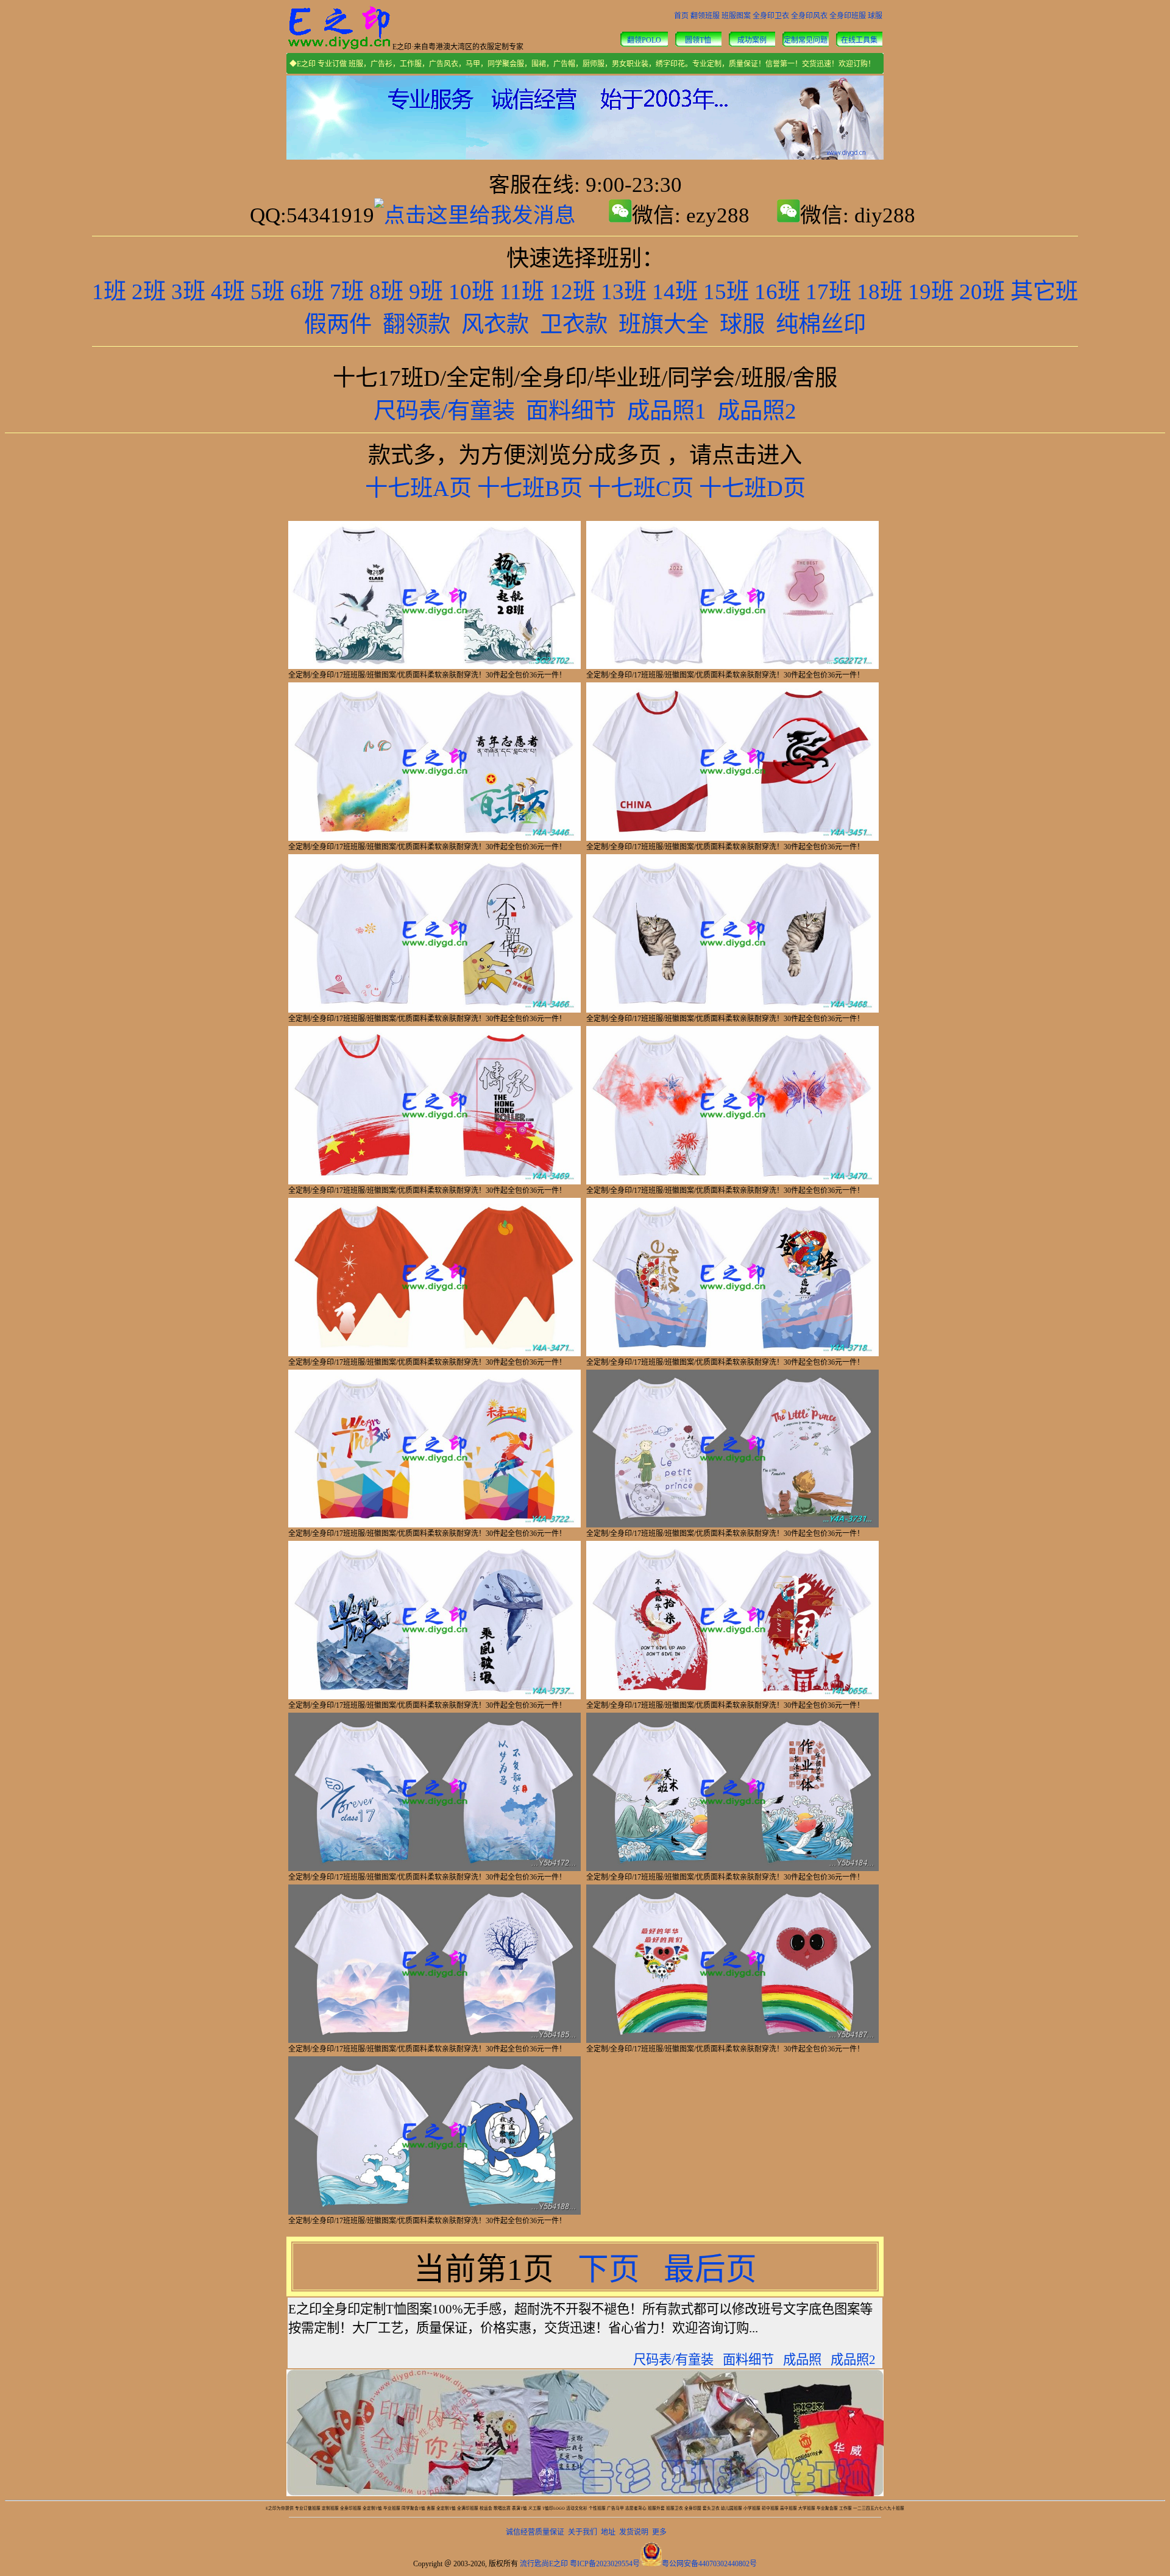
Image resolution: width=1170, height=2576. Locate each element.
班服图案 (736, 16)
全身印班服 (848, 16)
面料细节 (571, 411)
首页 (681, 16)
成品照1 (667, 411)
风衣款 (495, 324)
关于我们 (583, 2532)
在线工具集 (859, 40)
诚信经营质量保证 (535, 2532)
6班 (307, 292)
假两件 (338, 324)
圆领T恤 (698, 40)
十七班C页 (641, 488)
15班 (726, 292)
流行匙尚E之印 (544, 2564)
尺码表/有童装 (444, 411)
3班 (188, 292)
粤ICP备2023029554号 (605, 2564)
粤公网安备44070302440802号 (709, 2564)
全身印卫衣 (771, 16)
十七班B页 (530, 488)
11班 (522, 292)
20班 (982, 292)
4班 (228, 292)
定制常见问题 (806, 40)
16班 (777, 292)
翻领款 (417, 324)
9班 (426, 292)
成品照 (802, 2360)
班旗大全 (664, 324)
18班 (880, 292)
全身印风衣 (809, 16)
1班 (109, 292)
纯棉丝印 (821, 324)
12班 (573, 292)
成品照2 (757, 411)
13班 (624, 292)
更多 (659, 2532)
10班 (471, 292)
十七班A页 (418, 488)
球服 (875, 16)
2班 (149, 292)
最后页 (710, 2270)
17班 (828, 292)
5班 (268, 292)
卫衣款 (574, 324)
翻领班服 (705, 16)
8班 (386, 292)
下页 (613, 2270)
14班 (675, 292)
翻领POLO (644, 40)
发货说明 (634, 2532)
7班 (347, 292)
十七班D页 (752, 488)
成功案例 (752, 40)
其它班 (1044, 292)
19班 (931, 292)
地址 (608, 2532)
